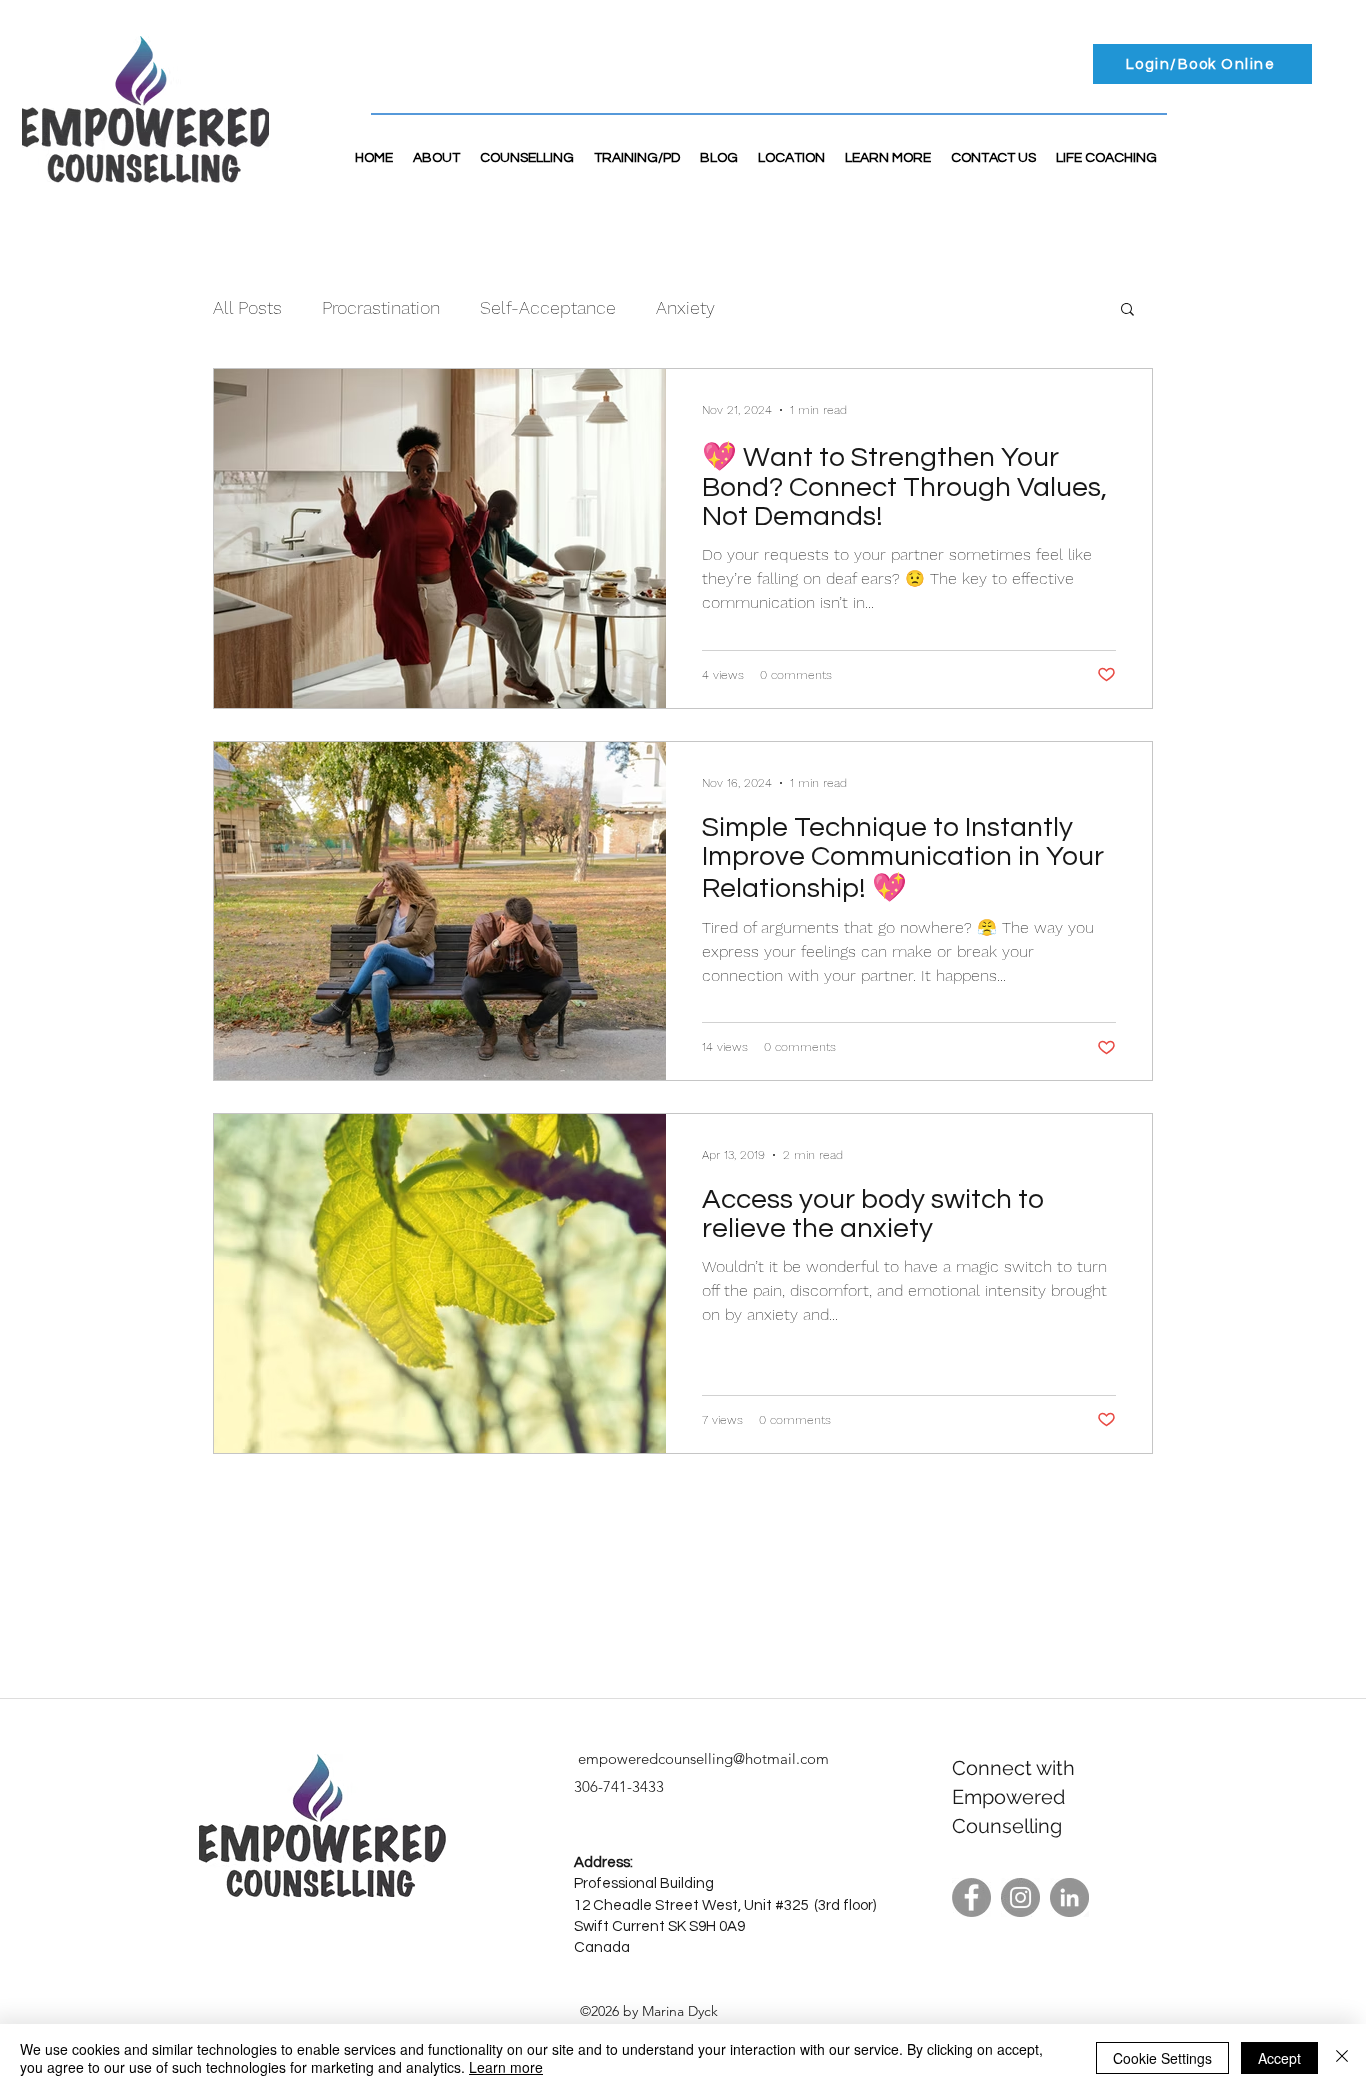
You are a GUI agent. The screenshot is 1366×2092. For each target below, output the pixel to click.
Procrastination (381, 307)
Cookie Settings (1162, 2058)
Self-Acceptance (548, 307)
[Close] (1342, 2058)
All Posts (247, 307)
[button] (1127, 310)
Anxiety (685, 307)
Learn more (506, 2067)
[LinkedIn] (1069, 1897)
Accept (1279, 2058)
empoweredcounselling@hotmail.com (703, 1758)
